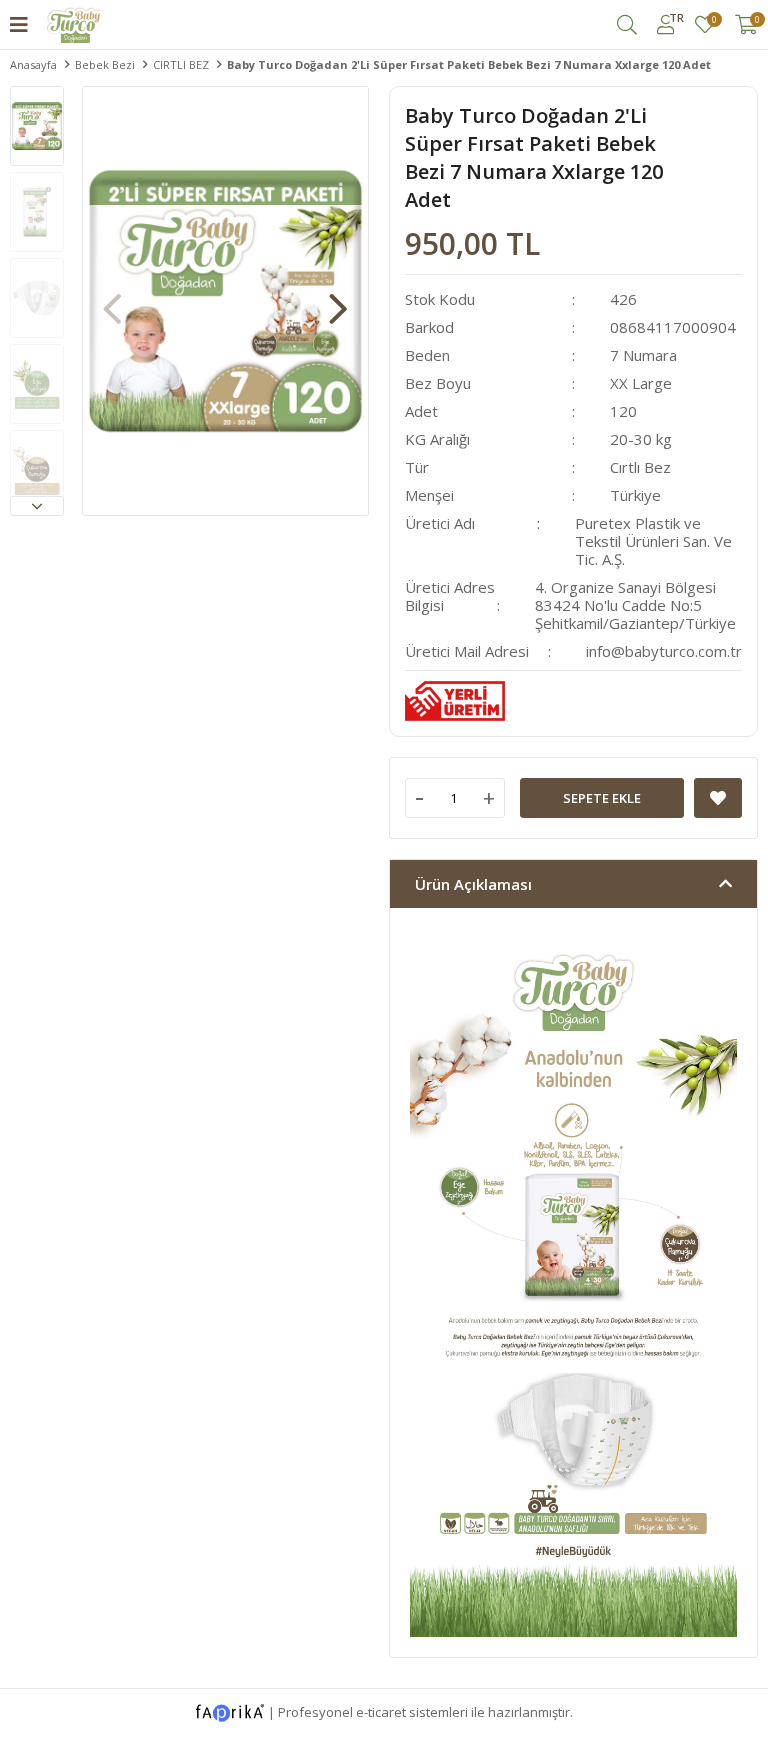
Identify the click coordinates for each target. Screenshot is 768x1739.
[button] (37, 506)
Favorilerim (713, 20)
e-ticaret (381, 1712)
